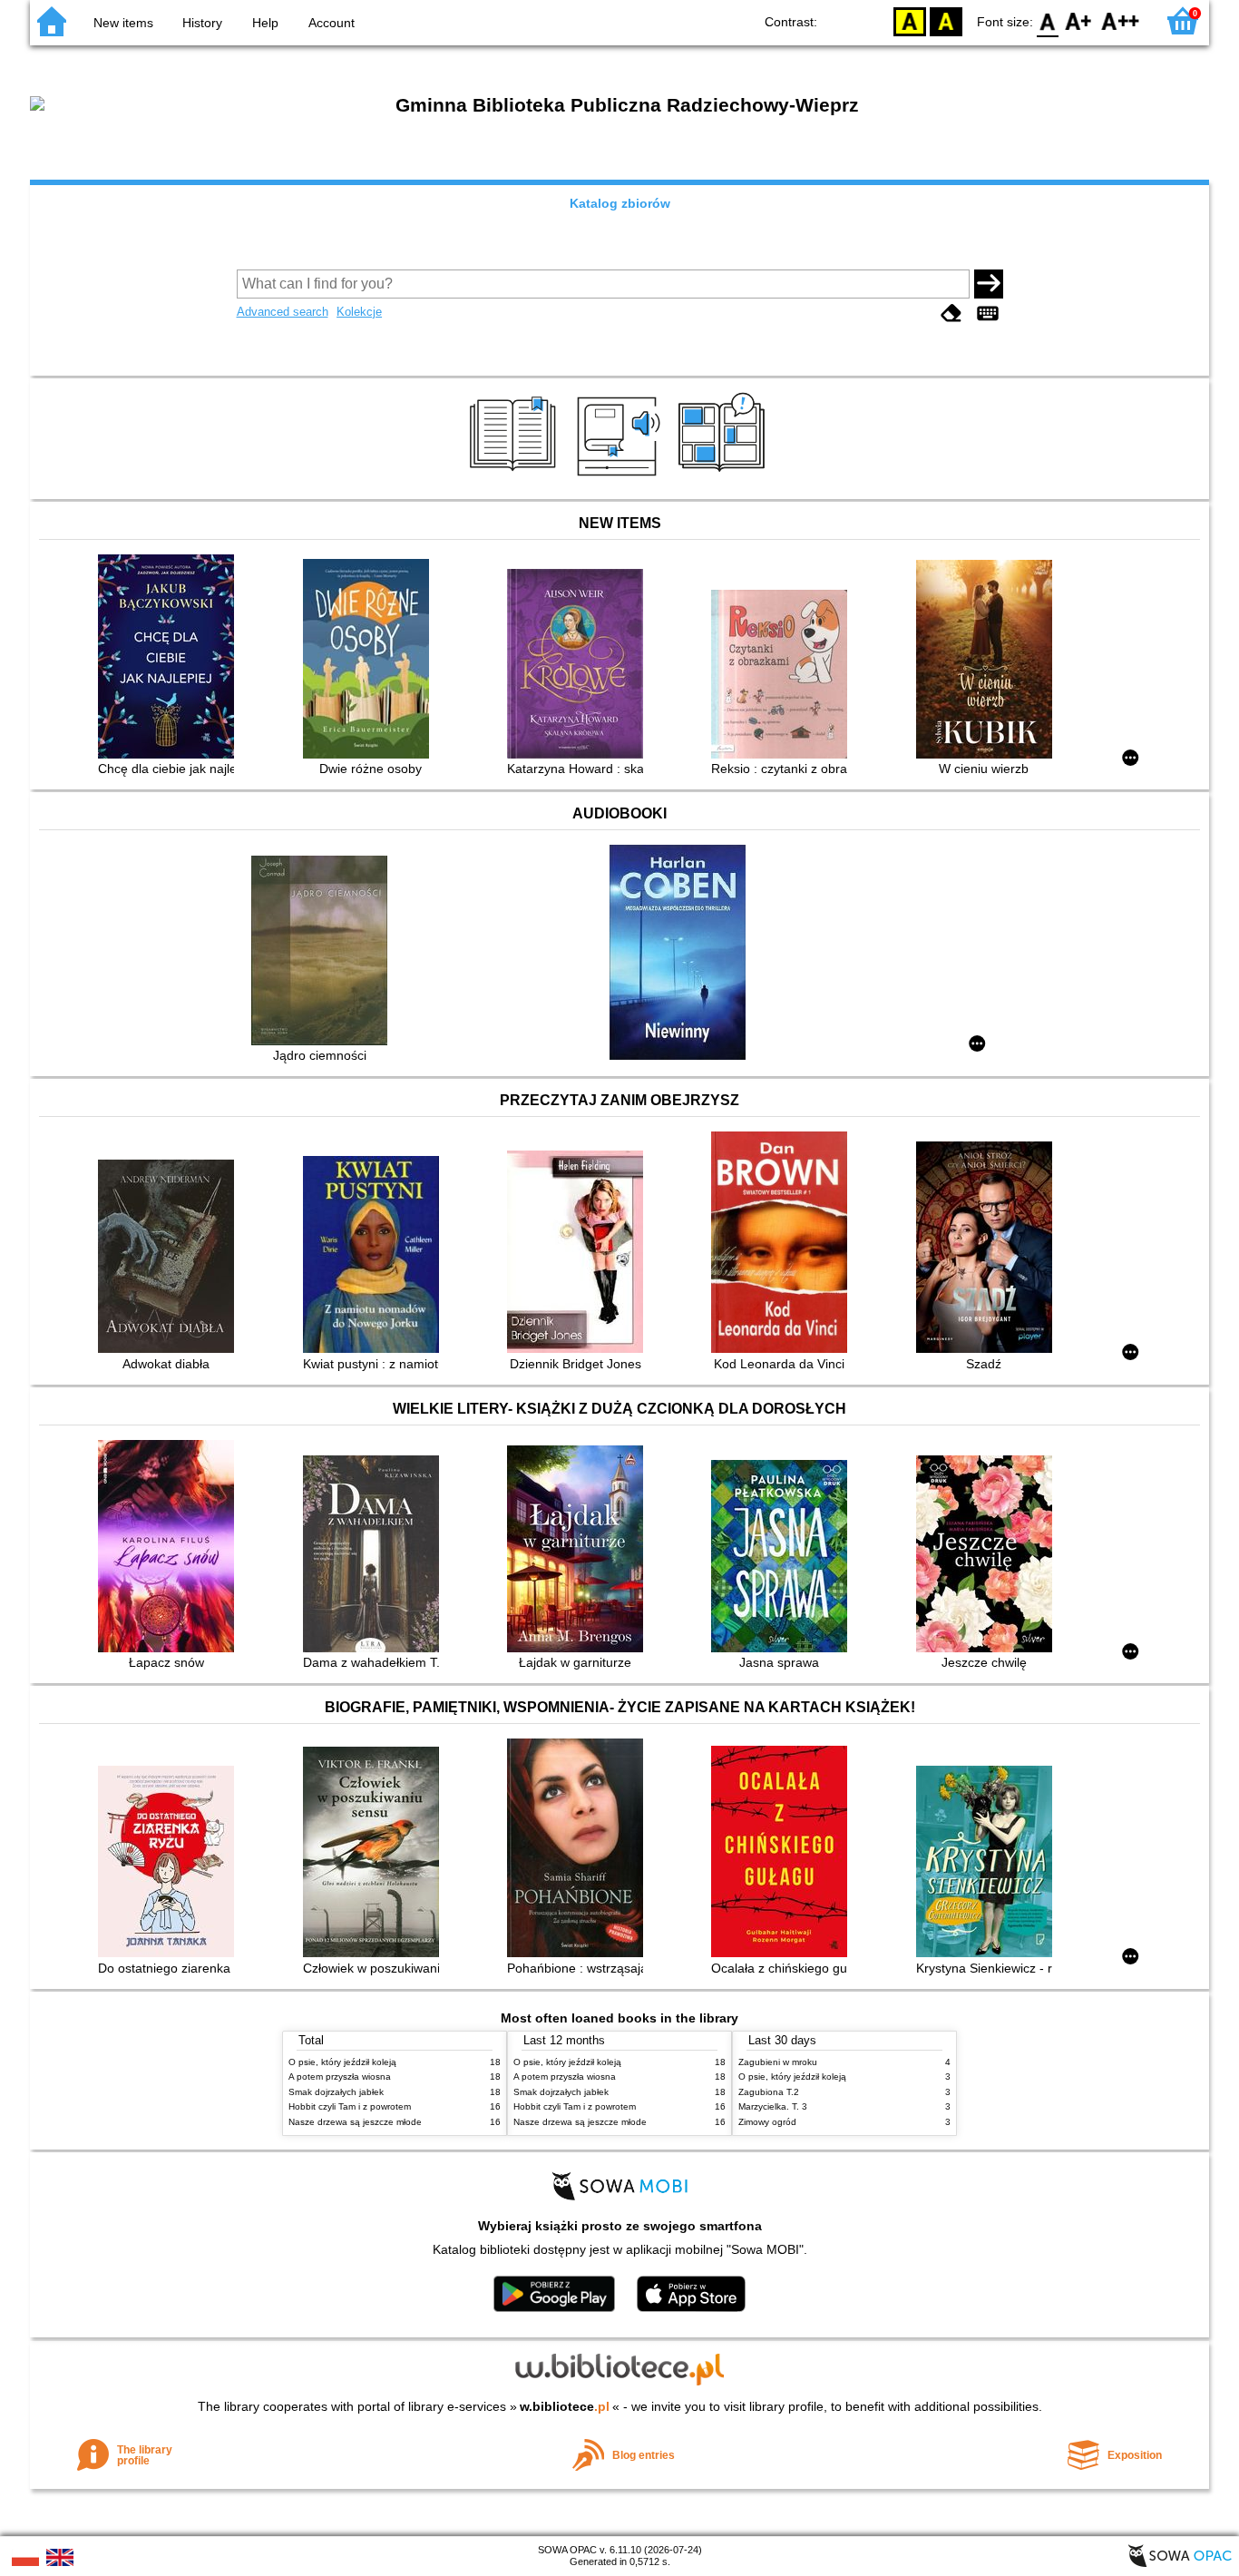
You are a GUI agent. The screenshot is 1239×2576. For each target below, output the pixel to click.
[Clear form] (951, 313)
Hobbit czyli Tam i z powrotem (350, 2106)
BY (946, 20)
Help (265, 23)
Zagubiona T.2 (769, 2092)
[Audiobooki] (620, 478)
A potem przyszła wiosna (340, 2076)
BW (873, 20)
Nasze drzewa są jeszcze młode (355, 2122)
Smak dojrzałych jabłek (336, 2092)
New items (123, 23)
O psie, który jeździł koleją (342, 2062)
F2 (1121, 20)
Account (332, 23)
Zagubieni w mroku (778, 2062)
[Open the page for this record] (171, 658)
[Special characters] (988, 313)
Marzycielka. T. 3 (773, 2106)
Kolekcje (359, 312)
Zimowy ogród (767, 2122)
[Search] (989, 284)
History (202, 23)
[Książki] (516, 478)
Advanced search (283, 312)
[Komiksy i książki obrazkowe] (724, 478)
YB (910, 20)
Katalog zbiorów (620, 203)
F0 (1048, 20)
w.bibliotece (565, 2406)
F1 (1079, 20)
